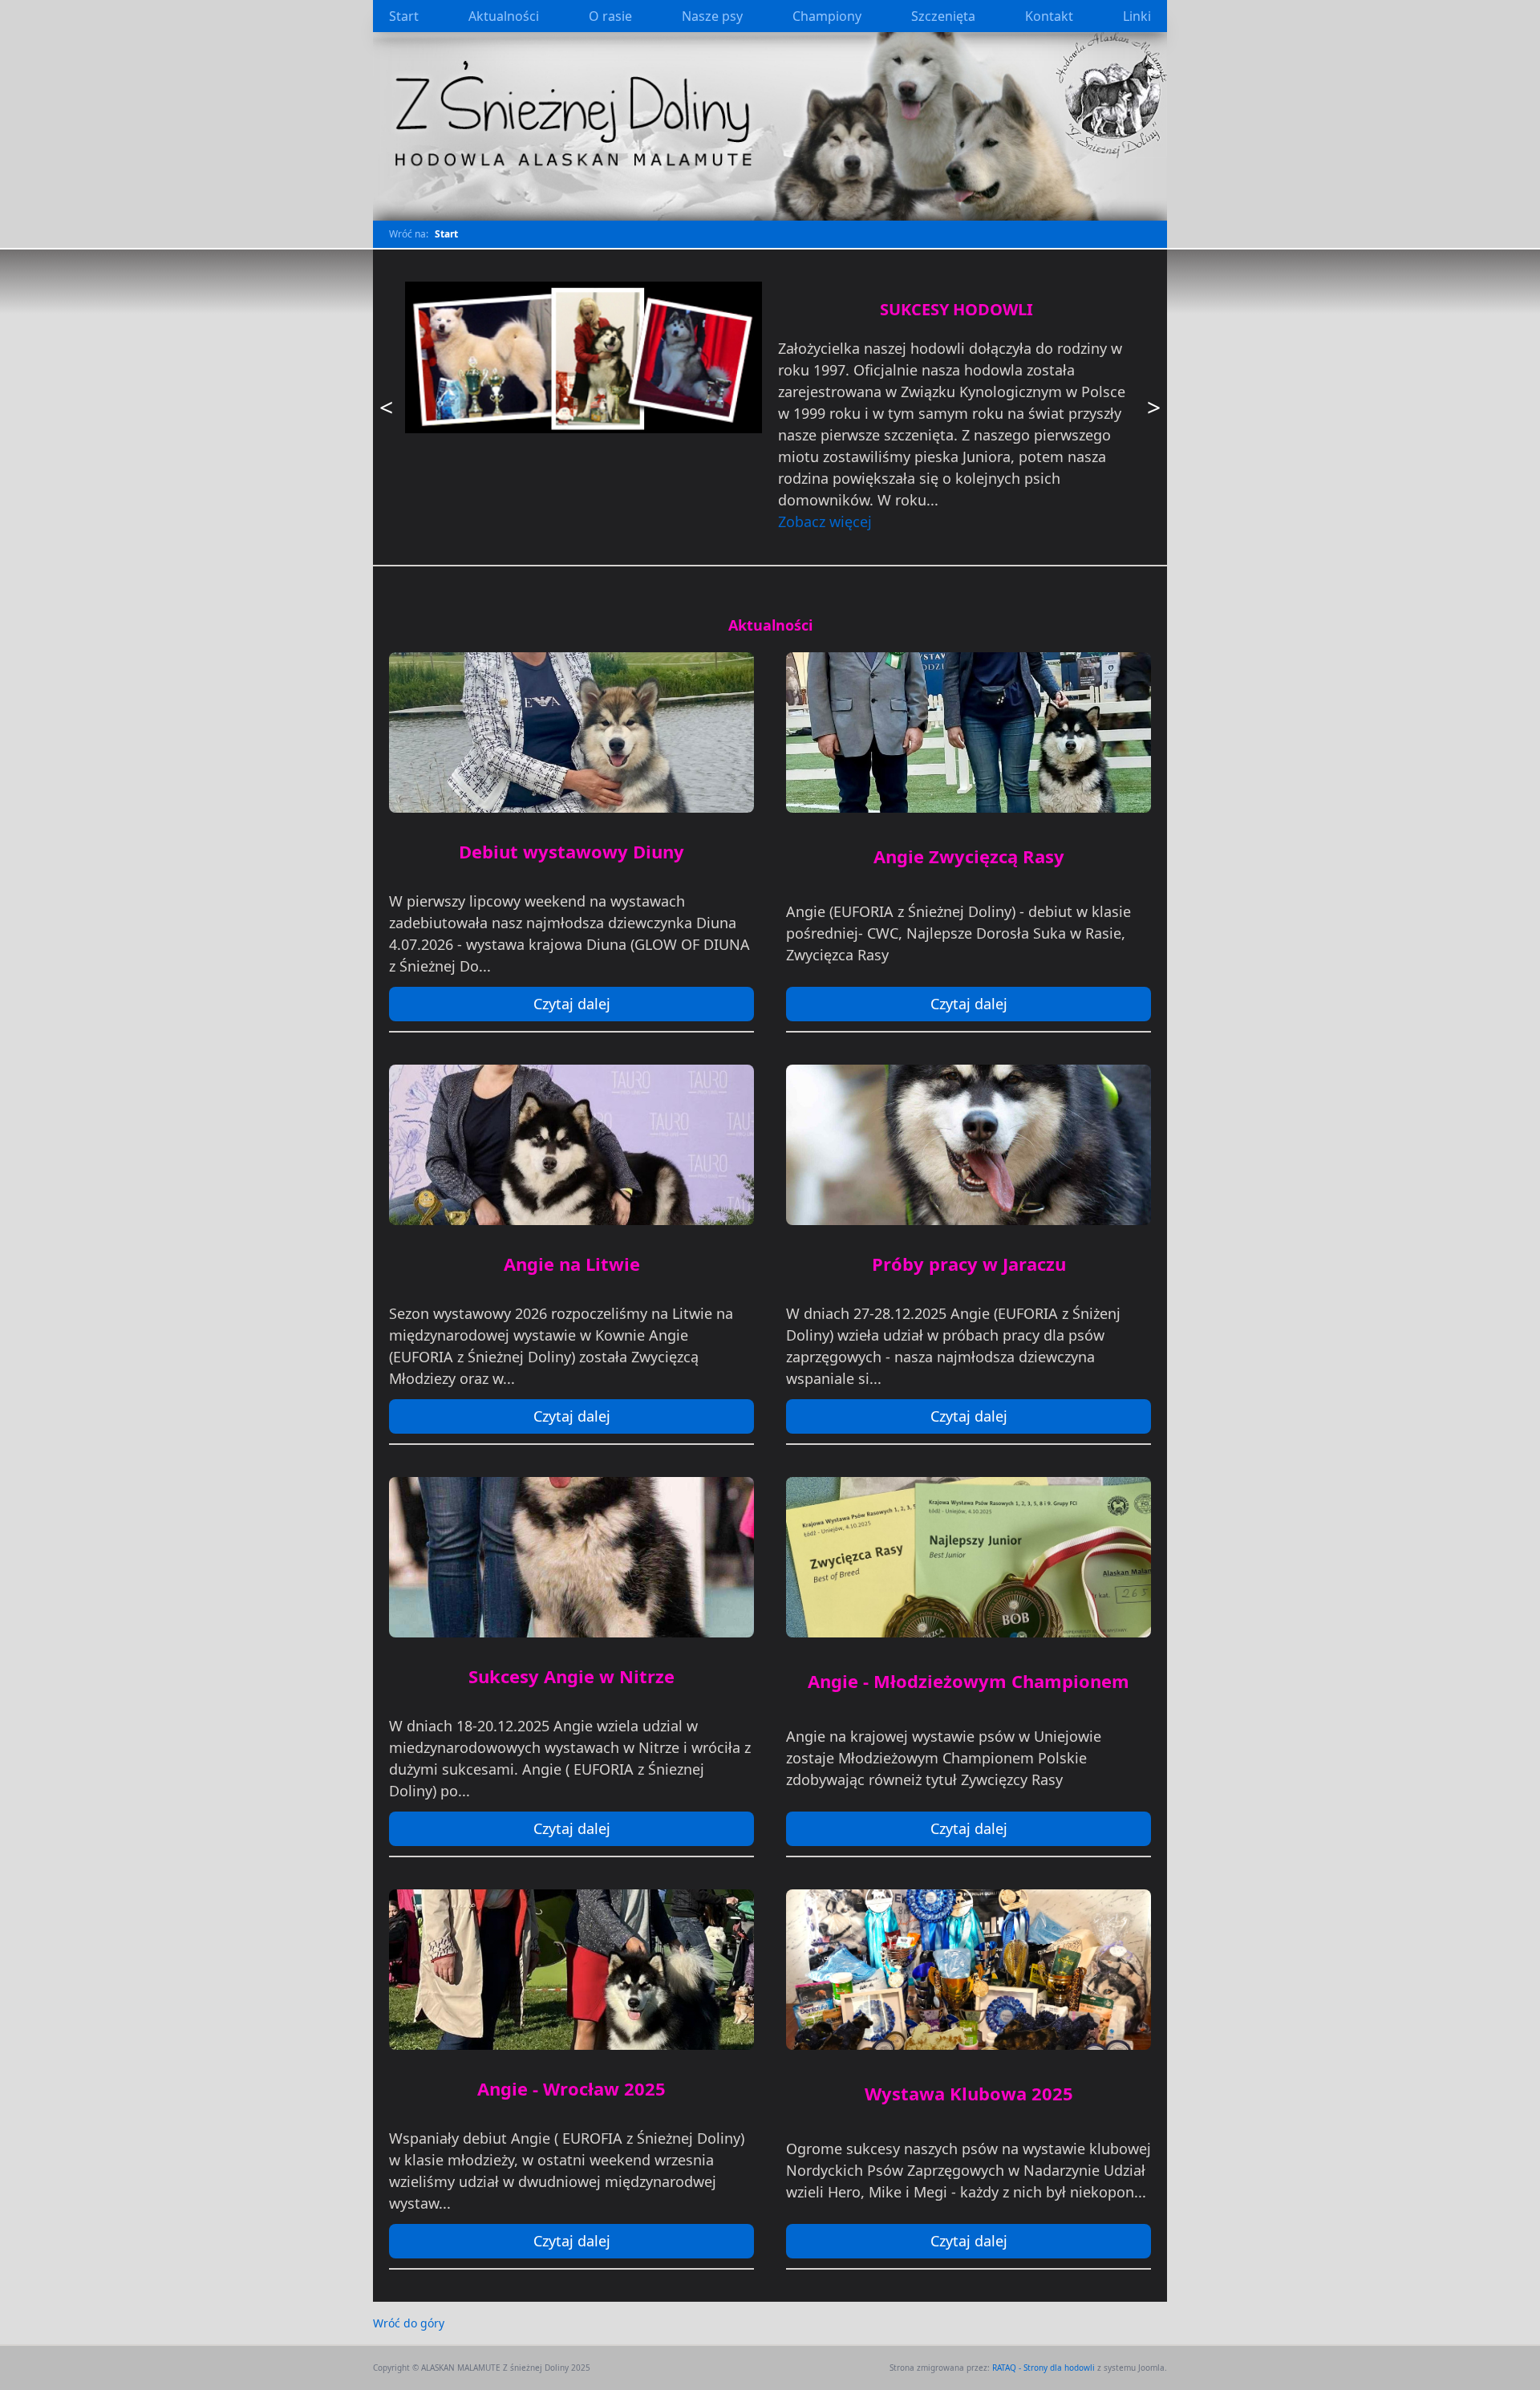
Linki (1137, 16)
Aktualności (504, 16)
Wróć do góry (409, 2323)
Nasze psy (712, 16)
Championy (827, 16)
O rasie (610, 16)
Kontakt (1049, 16)
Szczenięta (943, 16)
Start (404, 16)
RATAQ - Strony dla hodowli (1044, 2368)
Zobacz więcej (825, 521)
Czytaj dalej (572, 1004)
